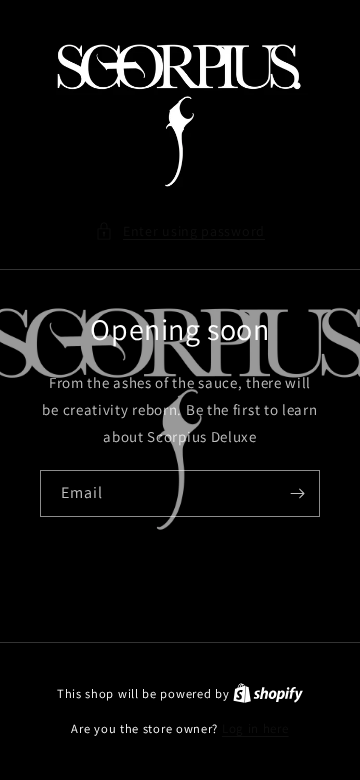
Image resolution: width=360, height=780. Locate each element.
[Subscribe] (297, 493)
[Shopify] (268, 693)
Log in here (255, 728)
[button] (180, 231)
